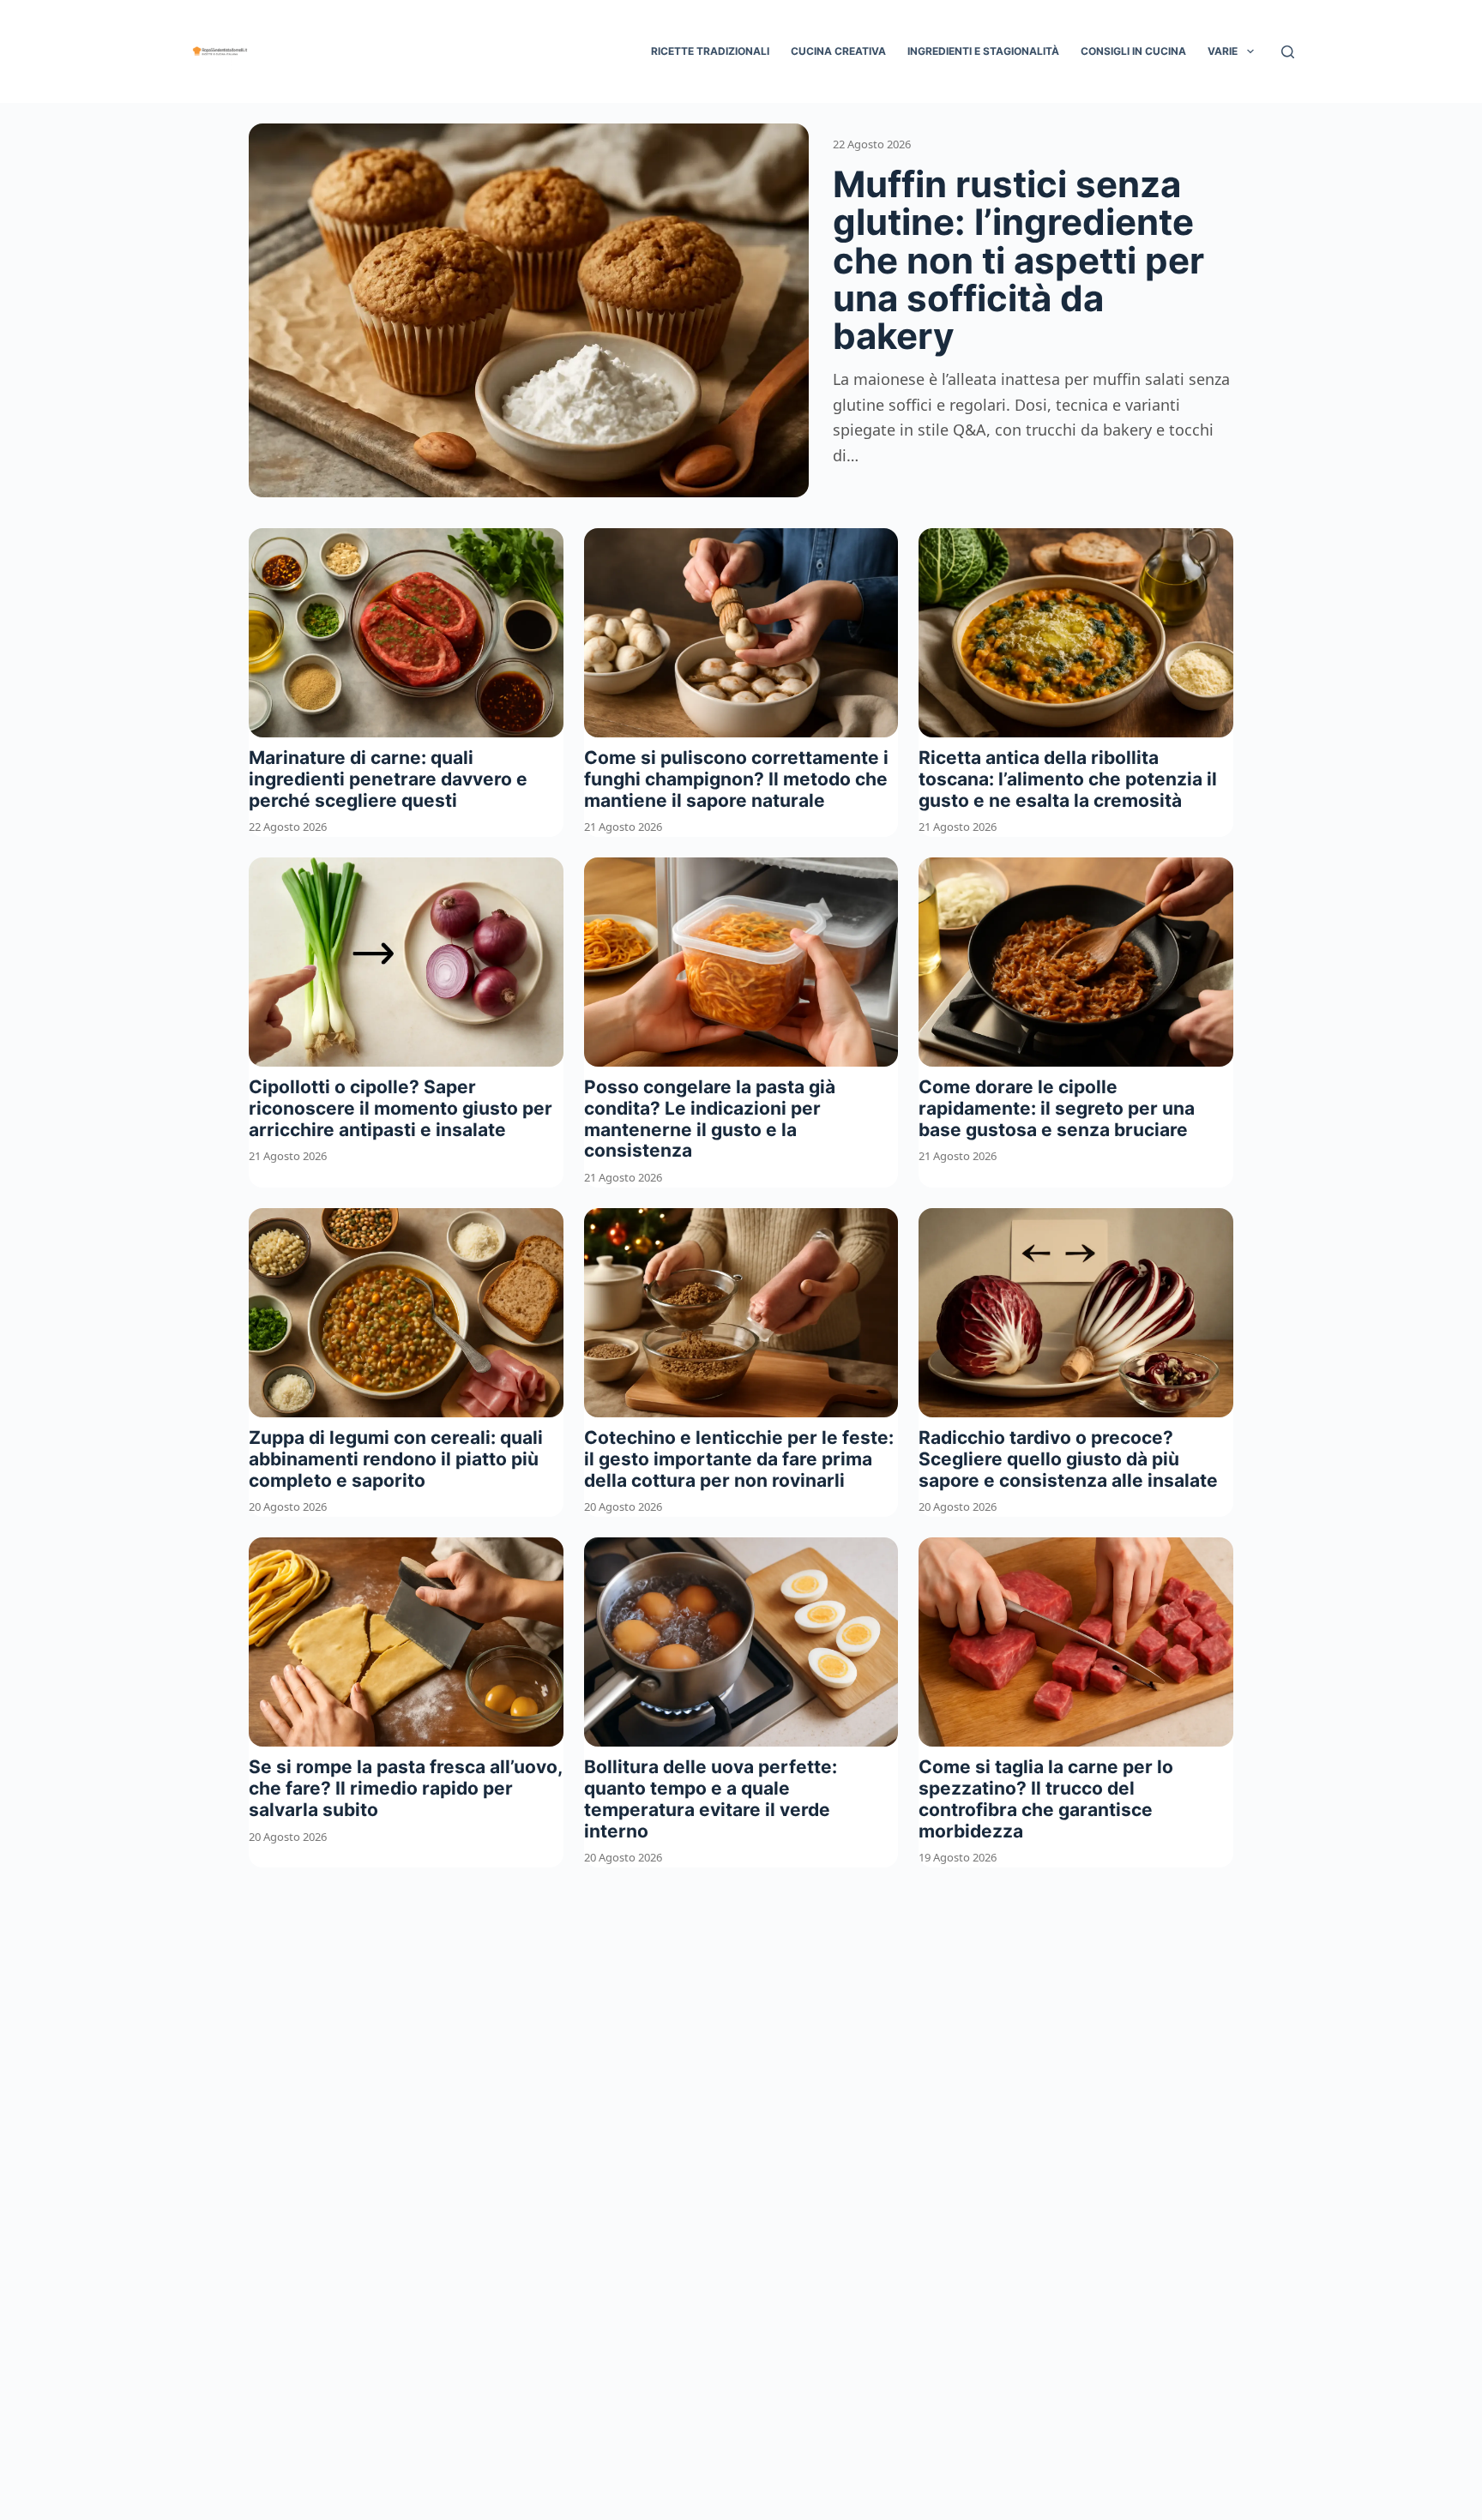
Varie (1223, 51)
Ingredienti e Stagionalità (983, 51)
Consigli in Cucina (1133, 51)
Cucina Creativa (838, 51)
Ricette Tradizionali (710, 51)
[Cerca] (1288, 52)
